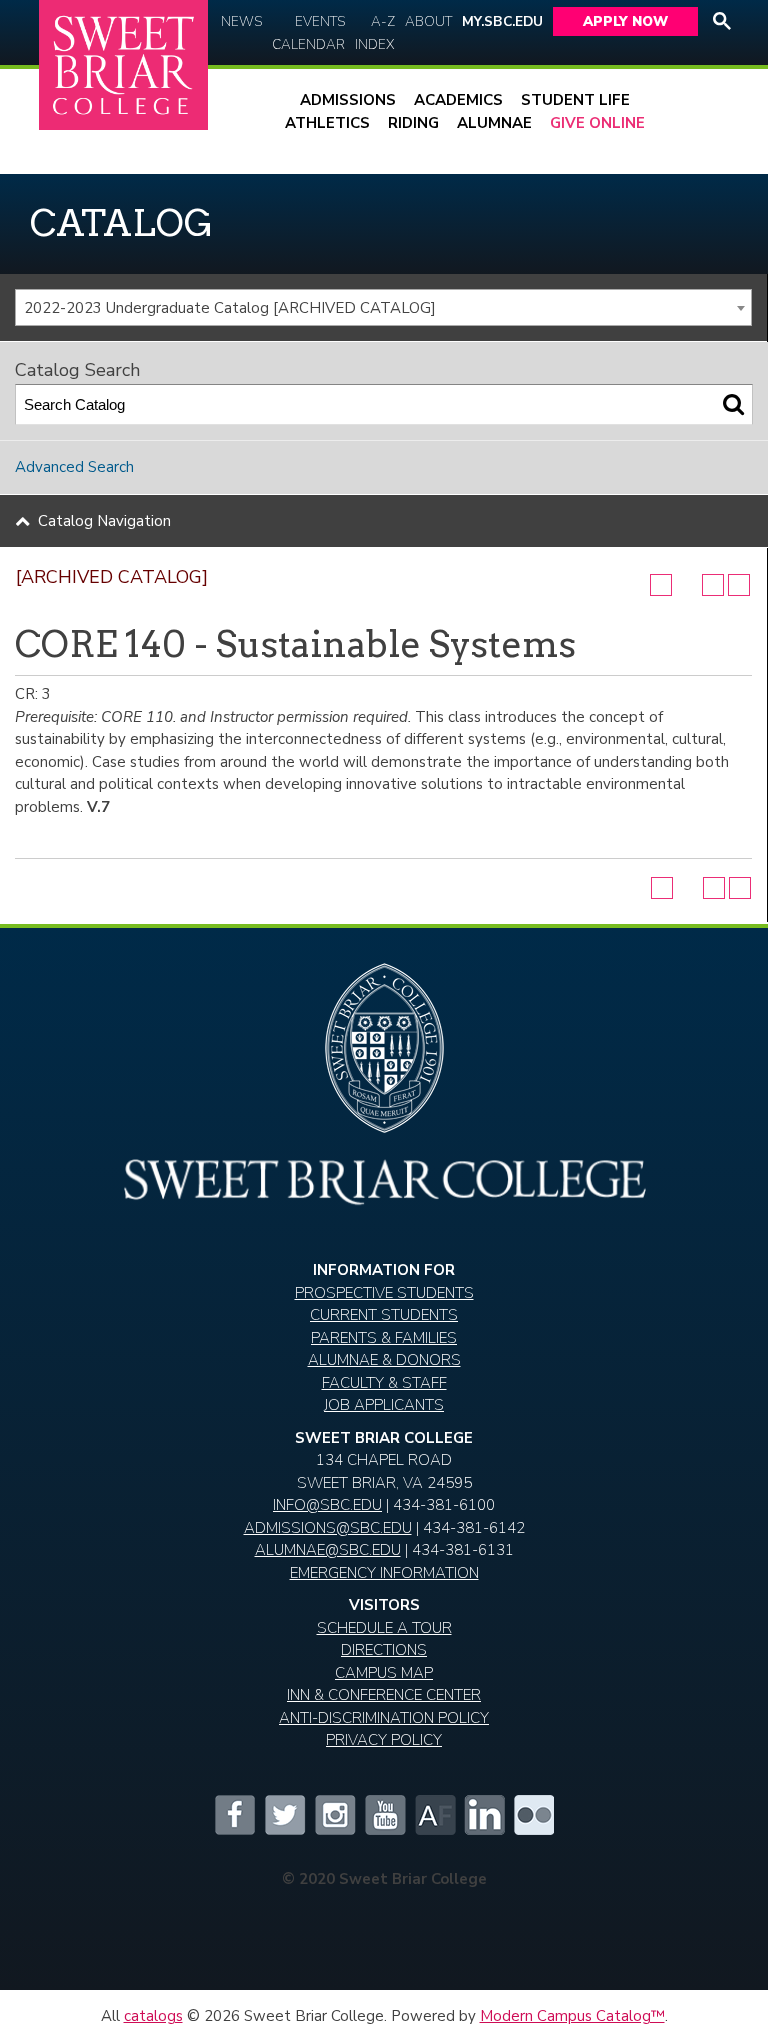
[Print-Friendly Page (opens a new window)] (713, 585)
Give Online (597, 123)
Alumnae (494, 123)
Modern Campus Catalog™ (572, 2016)
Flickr (534, 1815)
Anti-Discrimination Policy (384, 1718)
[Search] (733, 404)
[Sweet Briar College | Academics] (384, 1198)
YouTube (384, 1815)
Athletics (327, 123)
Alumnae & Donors (384, 1360)
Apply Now (625, 21)
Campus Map (384, 1673)
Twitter (284, 1815)
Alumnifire (434, 1815)
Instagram (334, 1815)
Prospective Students (384, 1293)
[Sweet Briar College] (123, 65)
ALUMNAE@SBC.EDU (328, 1550)
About (428, 21)
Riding (413, 123)
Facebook (234, 1815)
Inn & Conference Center (384, 1695)
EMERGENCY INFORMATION (384, 1573)
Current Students (384, 1315)
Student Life (575, 100)
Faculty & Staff (384, 1383)
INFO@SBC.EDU (327, 1505)
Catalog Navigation (104, 521)
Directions (384, 1650)
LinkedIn (484, 1815)
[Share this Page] (687, 585)
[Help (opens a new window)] (739, 585)
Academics (458, 100)
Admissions (348, 100)
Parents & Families (384, 1338)
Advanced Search (74, 467)
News (241, 21)
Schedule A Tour (384, 1628)
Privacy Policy (384, 1740)
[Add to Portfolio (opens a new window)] (661, 585)
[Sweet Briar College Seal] (384, 1056)
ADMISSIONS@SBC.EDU (328, 1528)
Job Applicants (384, 1405)
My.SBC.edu (502, 21)
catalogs (153, 2016)
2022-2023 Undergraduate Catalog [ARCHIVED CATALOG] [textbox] (230, 308)
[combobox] (383, 308)
